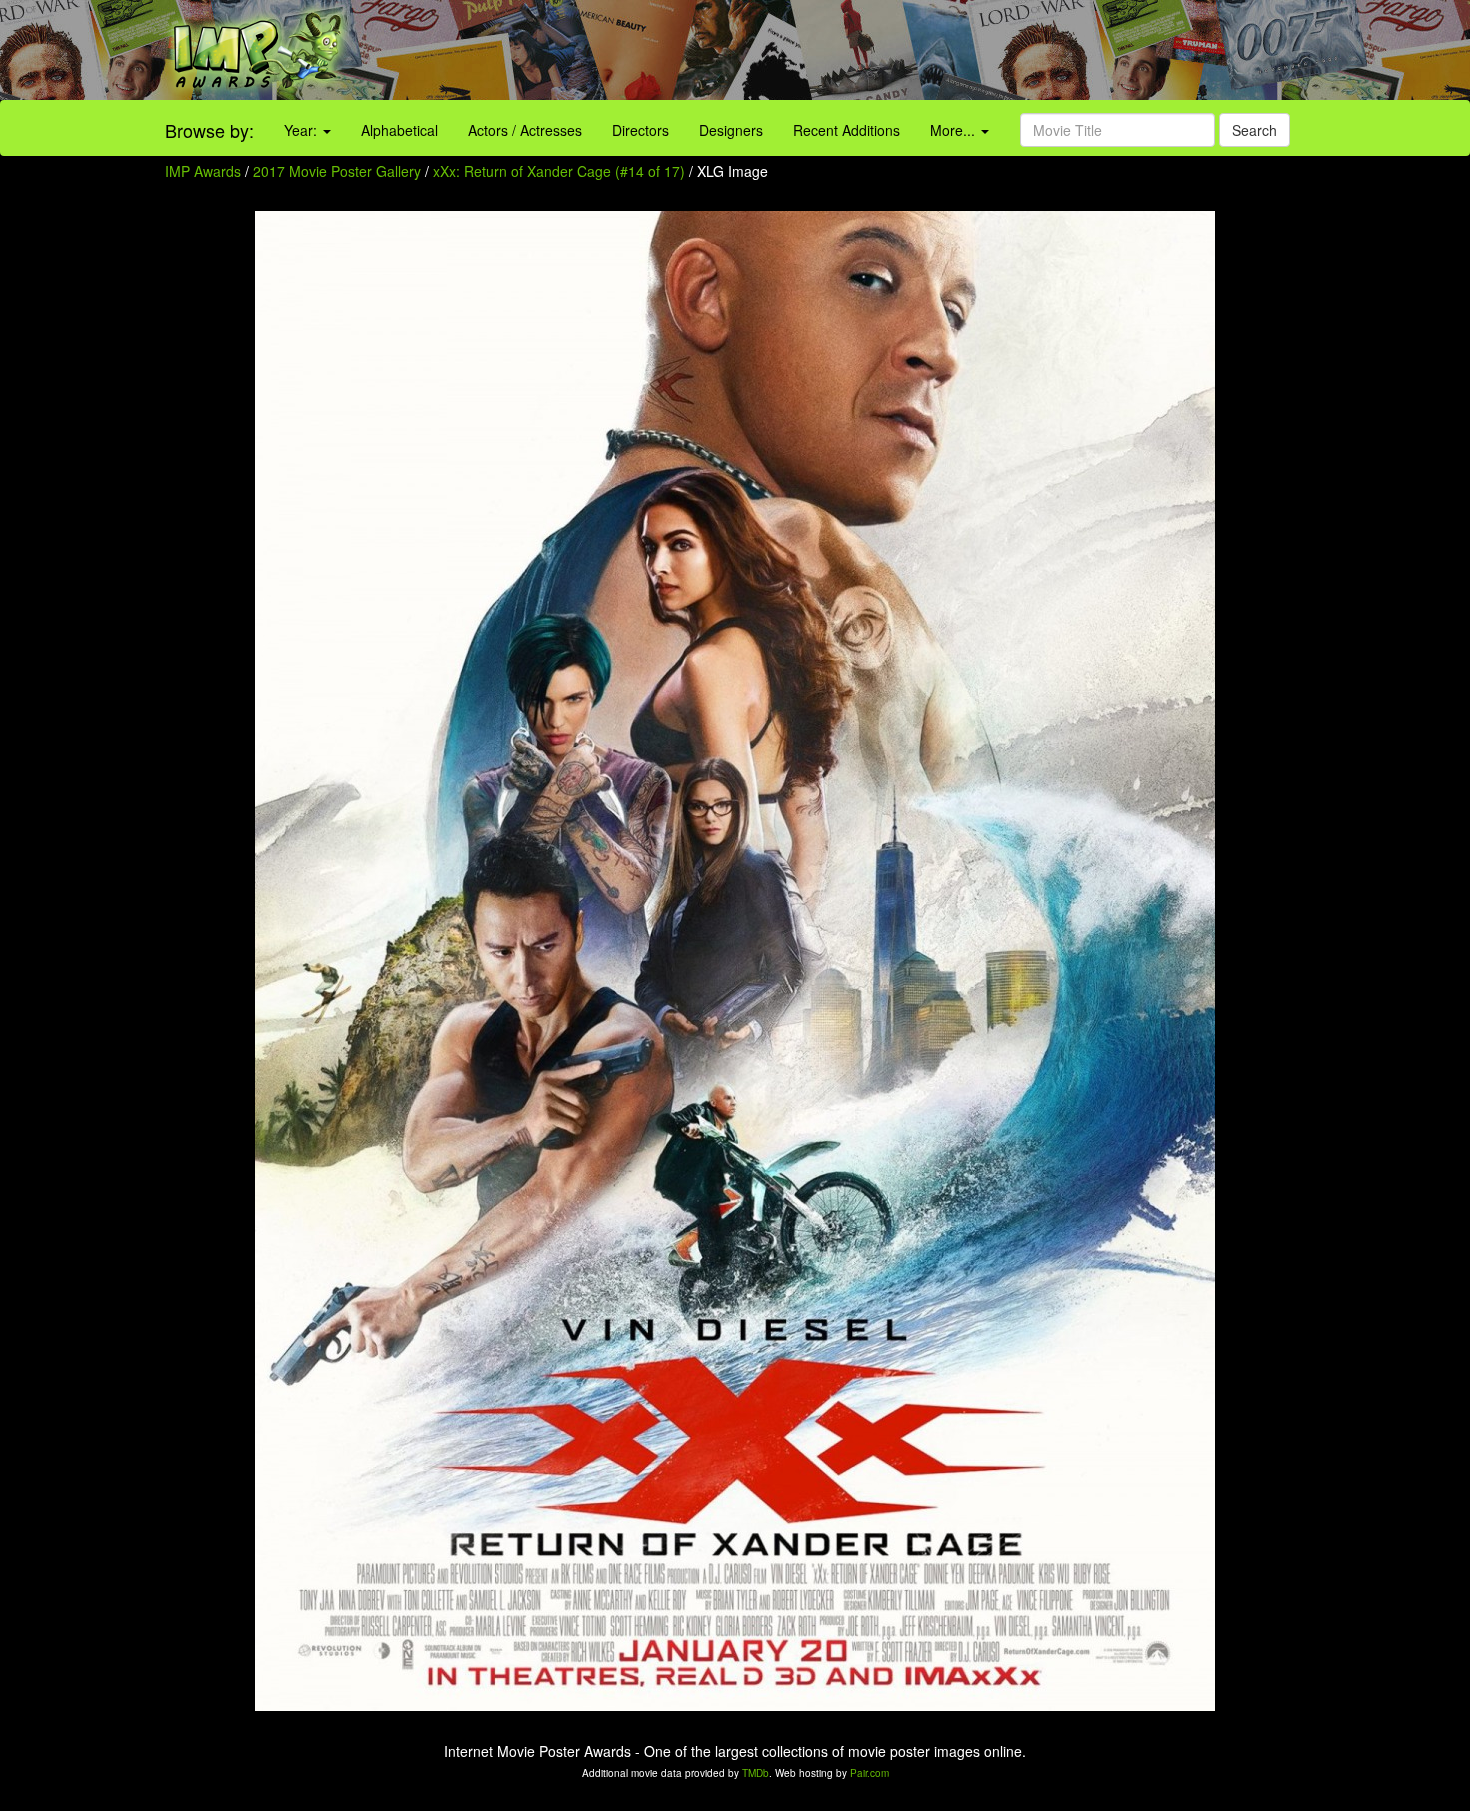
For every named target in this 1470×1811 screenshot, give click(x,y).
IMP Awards (203, 171)
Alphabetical (399, 130)
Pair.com (869, 1773)
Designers (731, 130)
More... (954, 130)
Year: (302, 130)
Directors (640, 130)
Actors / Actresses (525, 130)
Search (1254, 130)
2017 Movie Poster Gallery (337, 171)
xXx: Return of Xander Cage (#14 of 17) (559, 171)
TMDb (755, 1773)
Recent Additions (846, 130)
